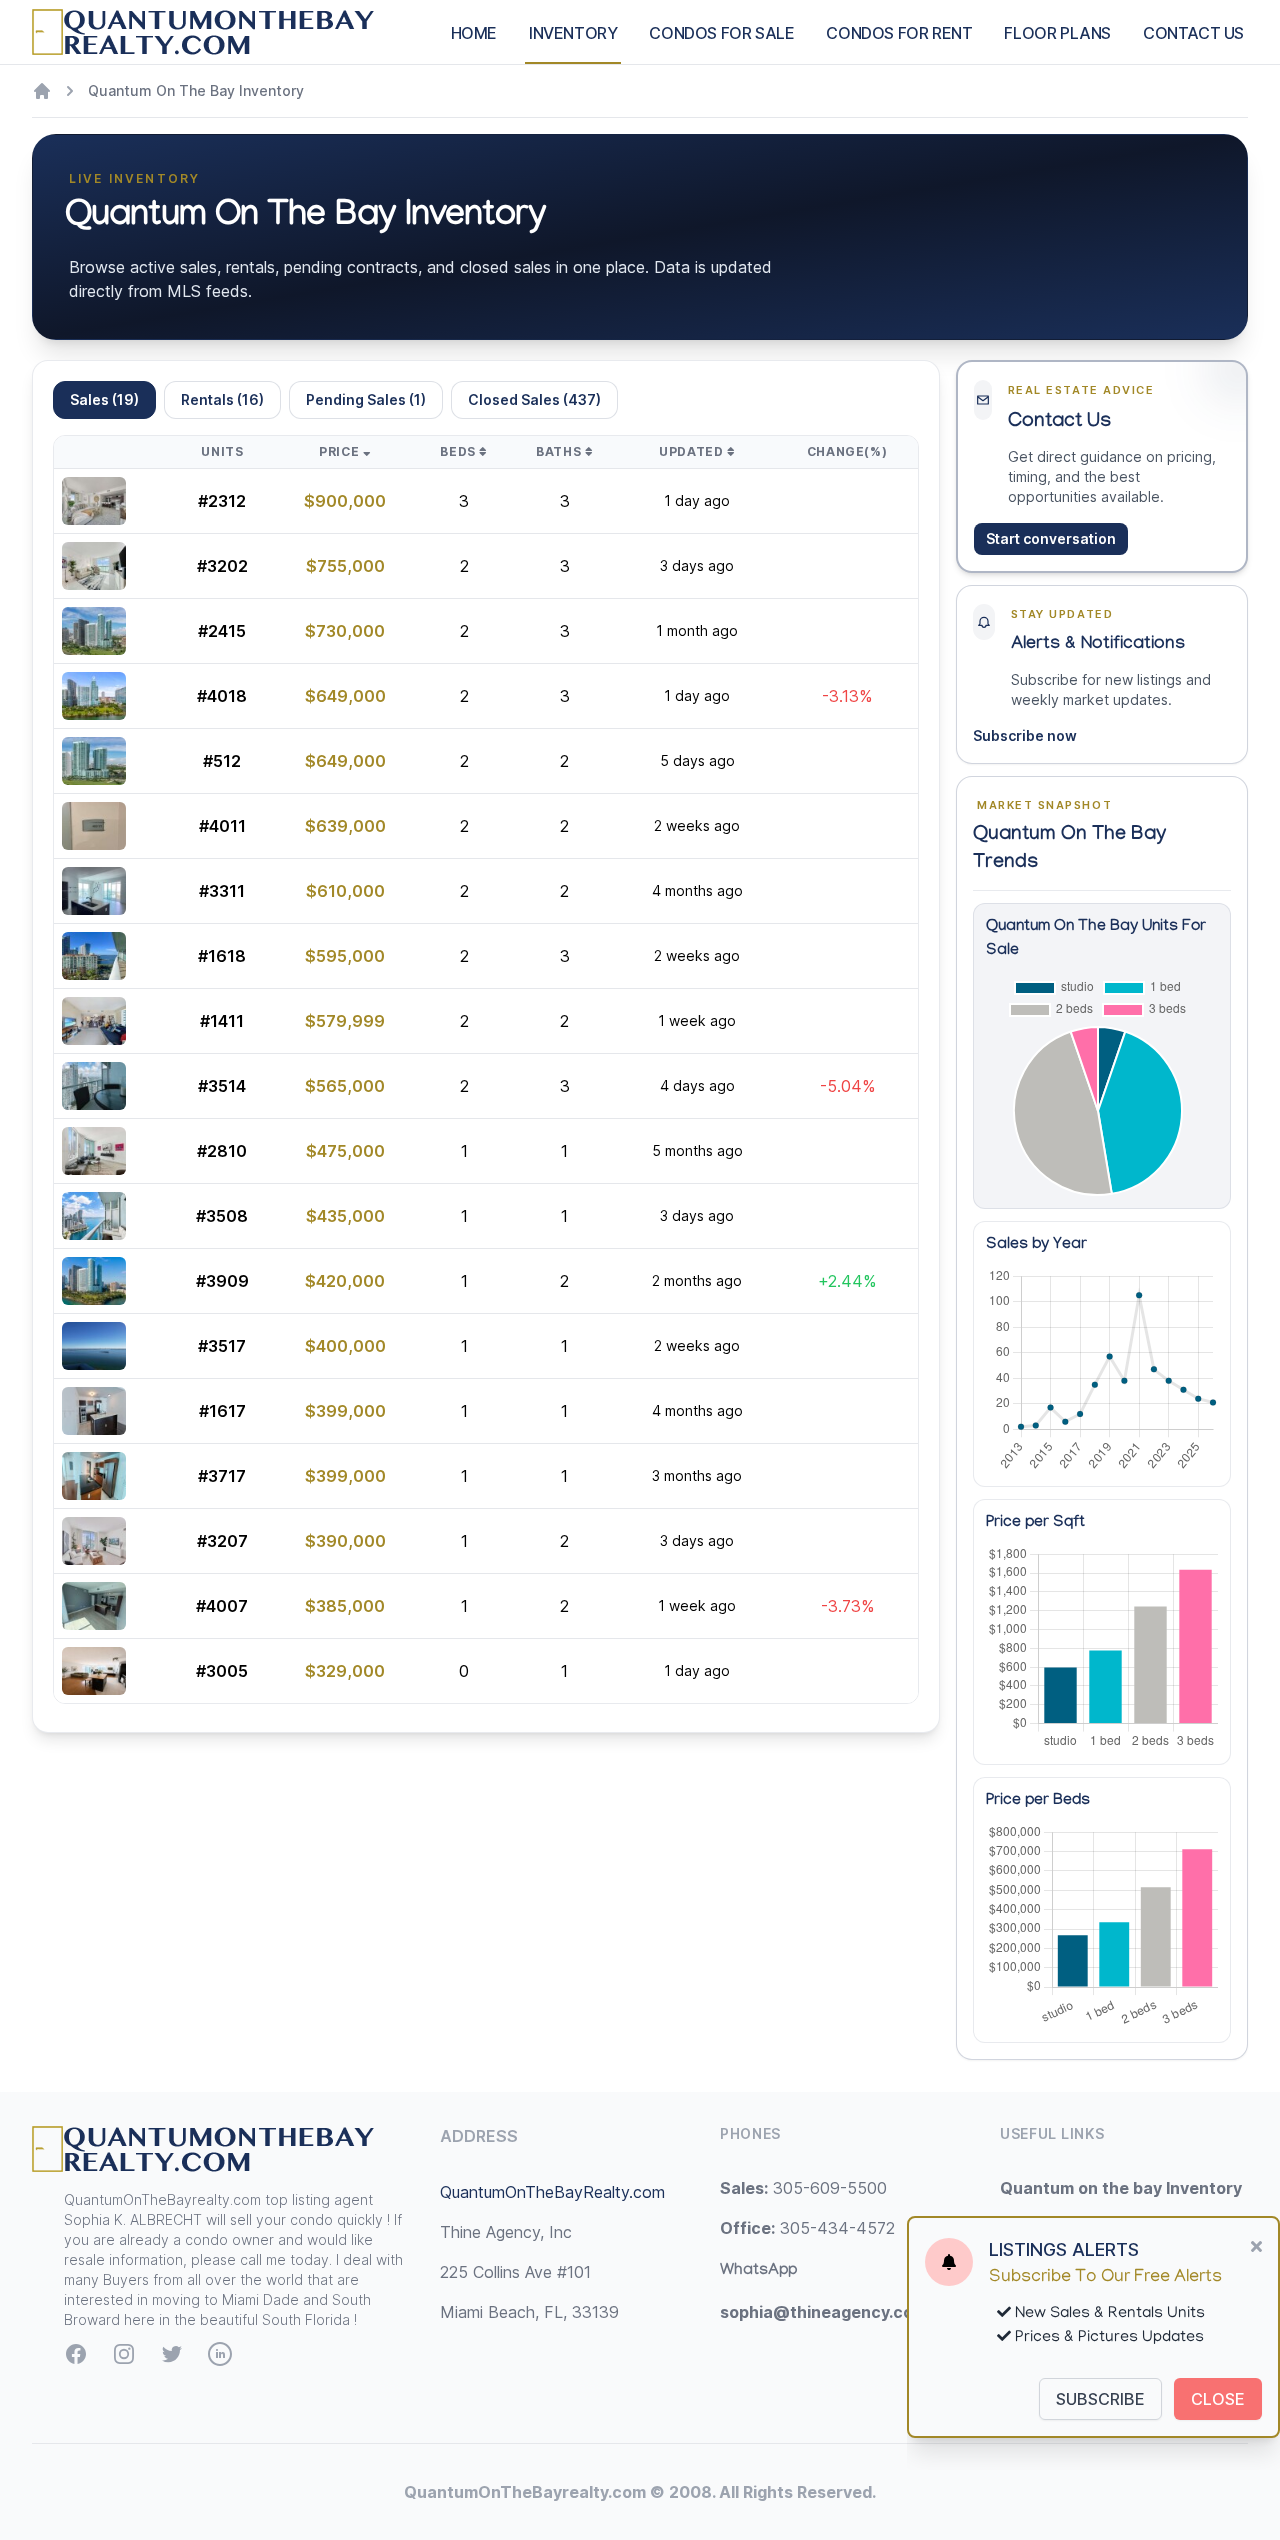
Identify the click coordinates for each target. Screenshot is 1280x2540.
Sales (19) (104, 399)
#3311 (222, 891)
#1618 (222, 956)
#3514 (222, 1086)
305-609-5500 (803, 2188)
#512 (222, 761)
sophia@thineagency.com (823, 2312)
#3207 (222, 1541)
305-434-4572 (807, 2228)
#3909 (222, 1281)
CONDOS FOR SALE (721, 33)
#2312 (222, 501)
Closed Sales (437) (534, 399)
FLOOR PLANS (1057, 33)
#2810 (222, 1151)
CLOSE (1218, 2399)
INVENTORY (573, 33)
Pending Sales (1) (366, 399)
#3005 (222, 1671)
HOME (474, 33)
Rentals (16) (222, 399)
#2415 (222, 631)
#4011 (222, 826)
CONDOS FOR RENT (899, 33)
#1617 (222, 1411)
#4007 (222, 1606)
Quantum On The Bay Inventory (196, 90)
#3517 (222, 1346)
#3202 (222, 566)
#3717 (222, 1476)
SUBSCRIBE (1100, 2399)
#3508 (222, 1216)
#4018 (222, 696)
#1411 (222, 1021)
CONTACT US (1193, 33)
